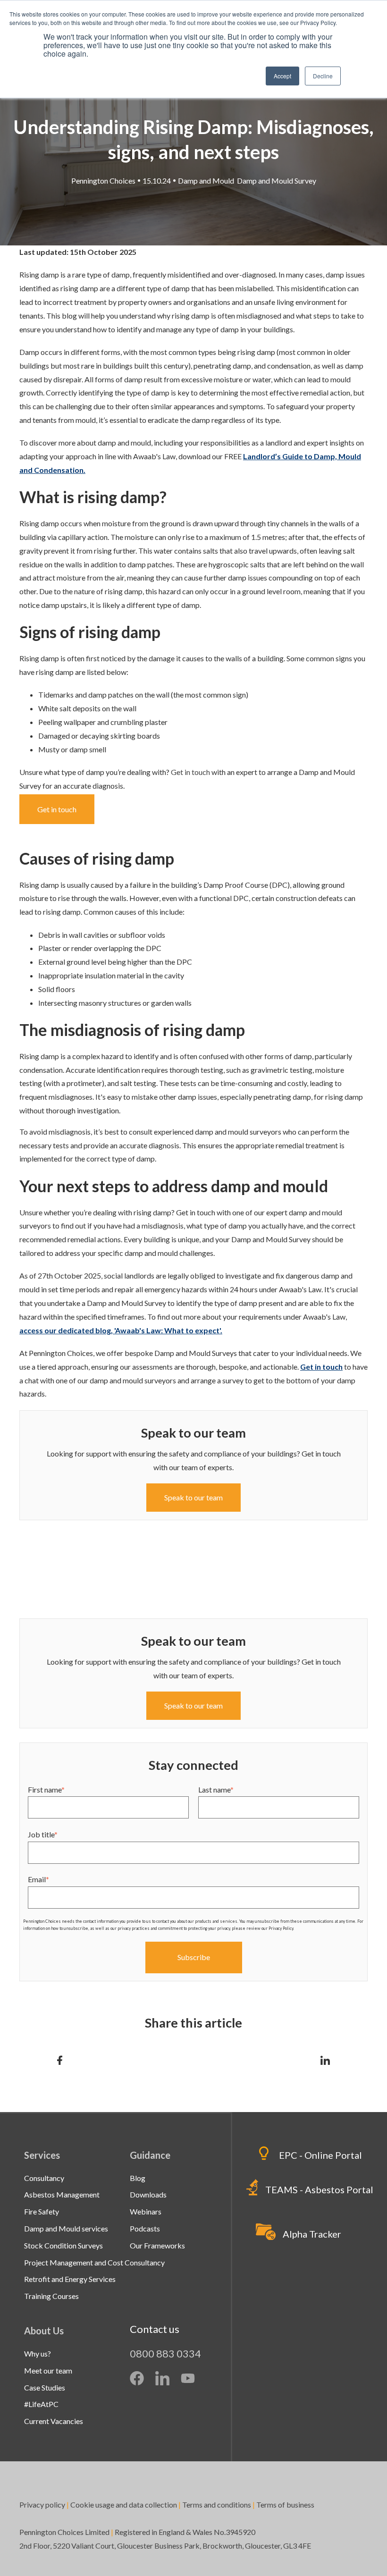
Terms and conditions (217, 2504)
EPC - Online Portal (320, 2155)
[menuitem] (44, 2178)
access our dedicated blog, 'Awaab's (121, 1330)
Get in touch (190, 772)
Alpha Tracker (312, 2234)
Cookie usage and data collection (124, 2504)
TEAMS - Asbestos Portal (319, 2189)
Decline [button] (323, 76)
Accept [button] (282, 76)
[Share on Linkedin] (325, 2060)
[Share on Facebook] (60, 2060)
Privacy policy (42, 2504)
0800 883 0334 (165, 2353)
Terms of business (286, 2504)
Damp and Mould (206, 181)
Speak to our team (193, 1705)
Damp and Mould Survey (277, 181)
